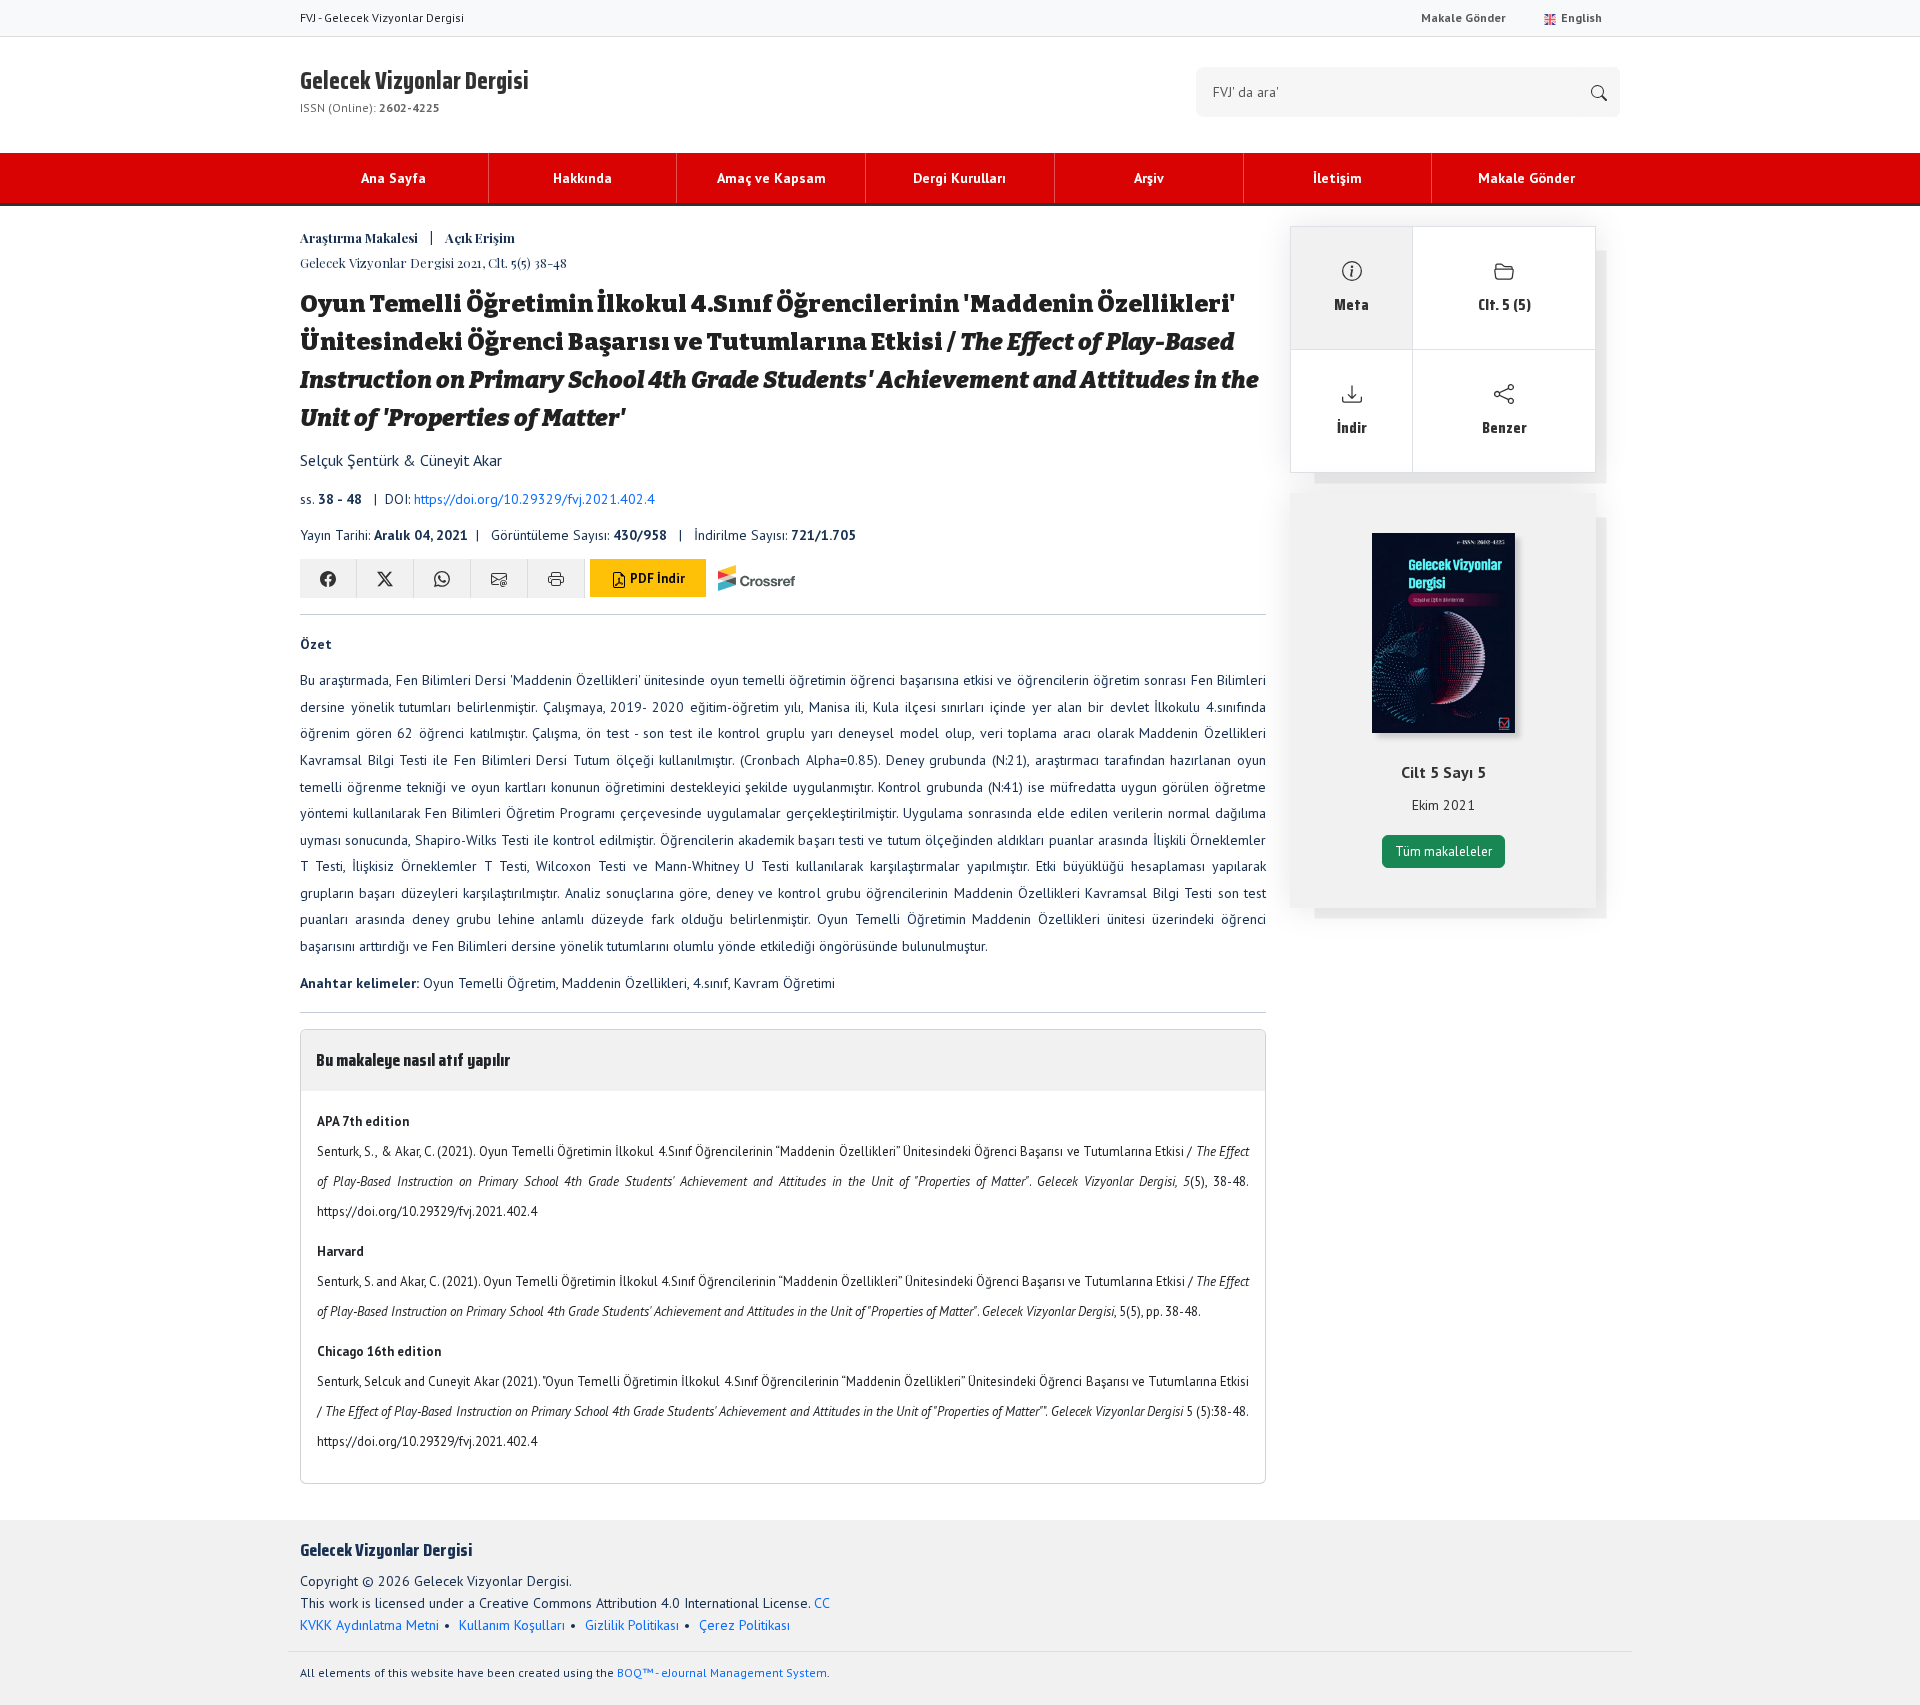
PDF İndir (656, 578)
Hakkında (582, 178)
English (1580, 17)
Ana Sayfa (393, 178)
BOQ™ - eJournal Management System (722, 1672)
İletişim (1337, 178)
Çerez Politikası (744, 1625)
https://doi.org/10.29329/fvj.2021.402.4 (534, 499)
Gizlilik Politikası (632, 1625)
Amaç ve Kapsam (771, 178)
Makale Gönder (1463, 17)
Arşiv (1149, 178)
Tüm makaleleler (1443, 851)
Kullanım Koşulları (512, 1625)
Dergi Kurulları (959, 178)
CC (822, 1603)
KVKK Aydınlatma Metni (369, 1625)
